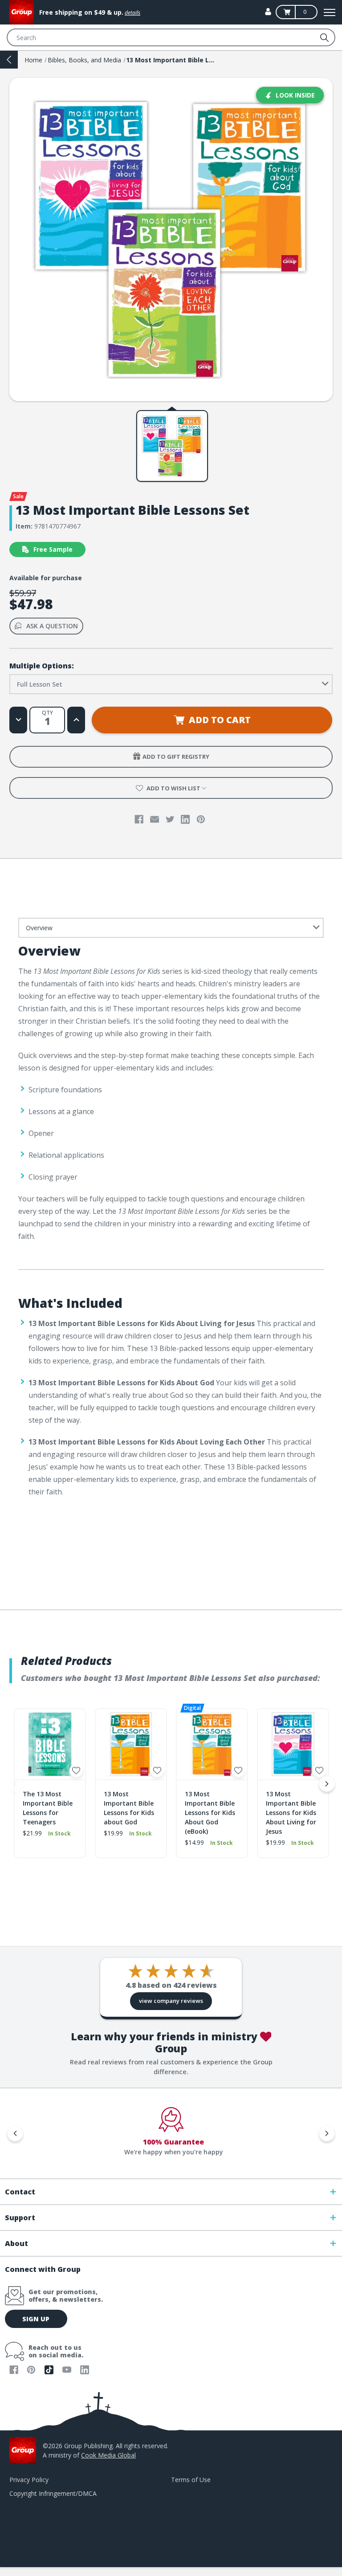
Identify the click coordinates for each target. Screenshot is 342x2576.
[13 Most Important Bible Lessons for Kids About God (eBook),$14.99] (212, 1744)
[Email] (155, 819)
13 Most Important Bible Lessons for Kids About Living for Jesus (291, 1813)
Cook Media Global (108, 2455)
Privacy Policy (29, 2480)
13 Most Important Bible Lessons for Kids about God (129, 1808)
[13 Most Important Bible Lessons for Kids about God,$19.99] (131, 1744)
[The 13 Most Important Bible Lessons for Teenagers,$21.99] (50, 1744)
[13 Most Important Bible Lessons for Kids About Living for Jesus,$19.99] (293, 1744)
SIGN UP (36, 2319)
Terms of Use (191, 2480)
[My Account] (268, 12)
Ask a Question (52, 626)
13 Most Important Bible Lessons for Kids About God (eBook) (210, 1813)
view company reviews (171, 2001)
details (132, 13)
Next (327, 1784)
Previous (15, 1784)
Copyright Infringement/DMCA (53, 2493)
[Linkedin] (185, 819)
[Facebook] (139, 819)
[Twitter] (170, 819)
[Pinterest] (201, 819)
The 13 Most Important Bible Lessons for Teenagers (48, 1808)
